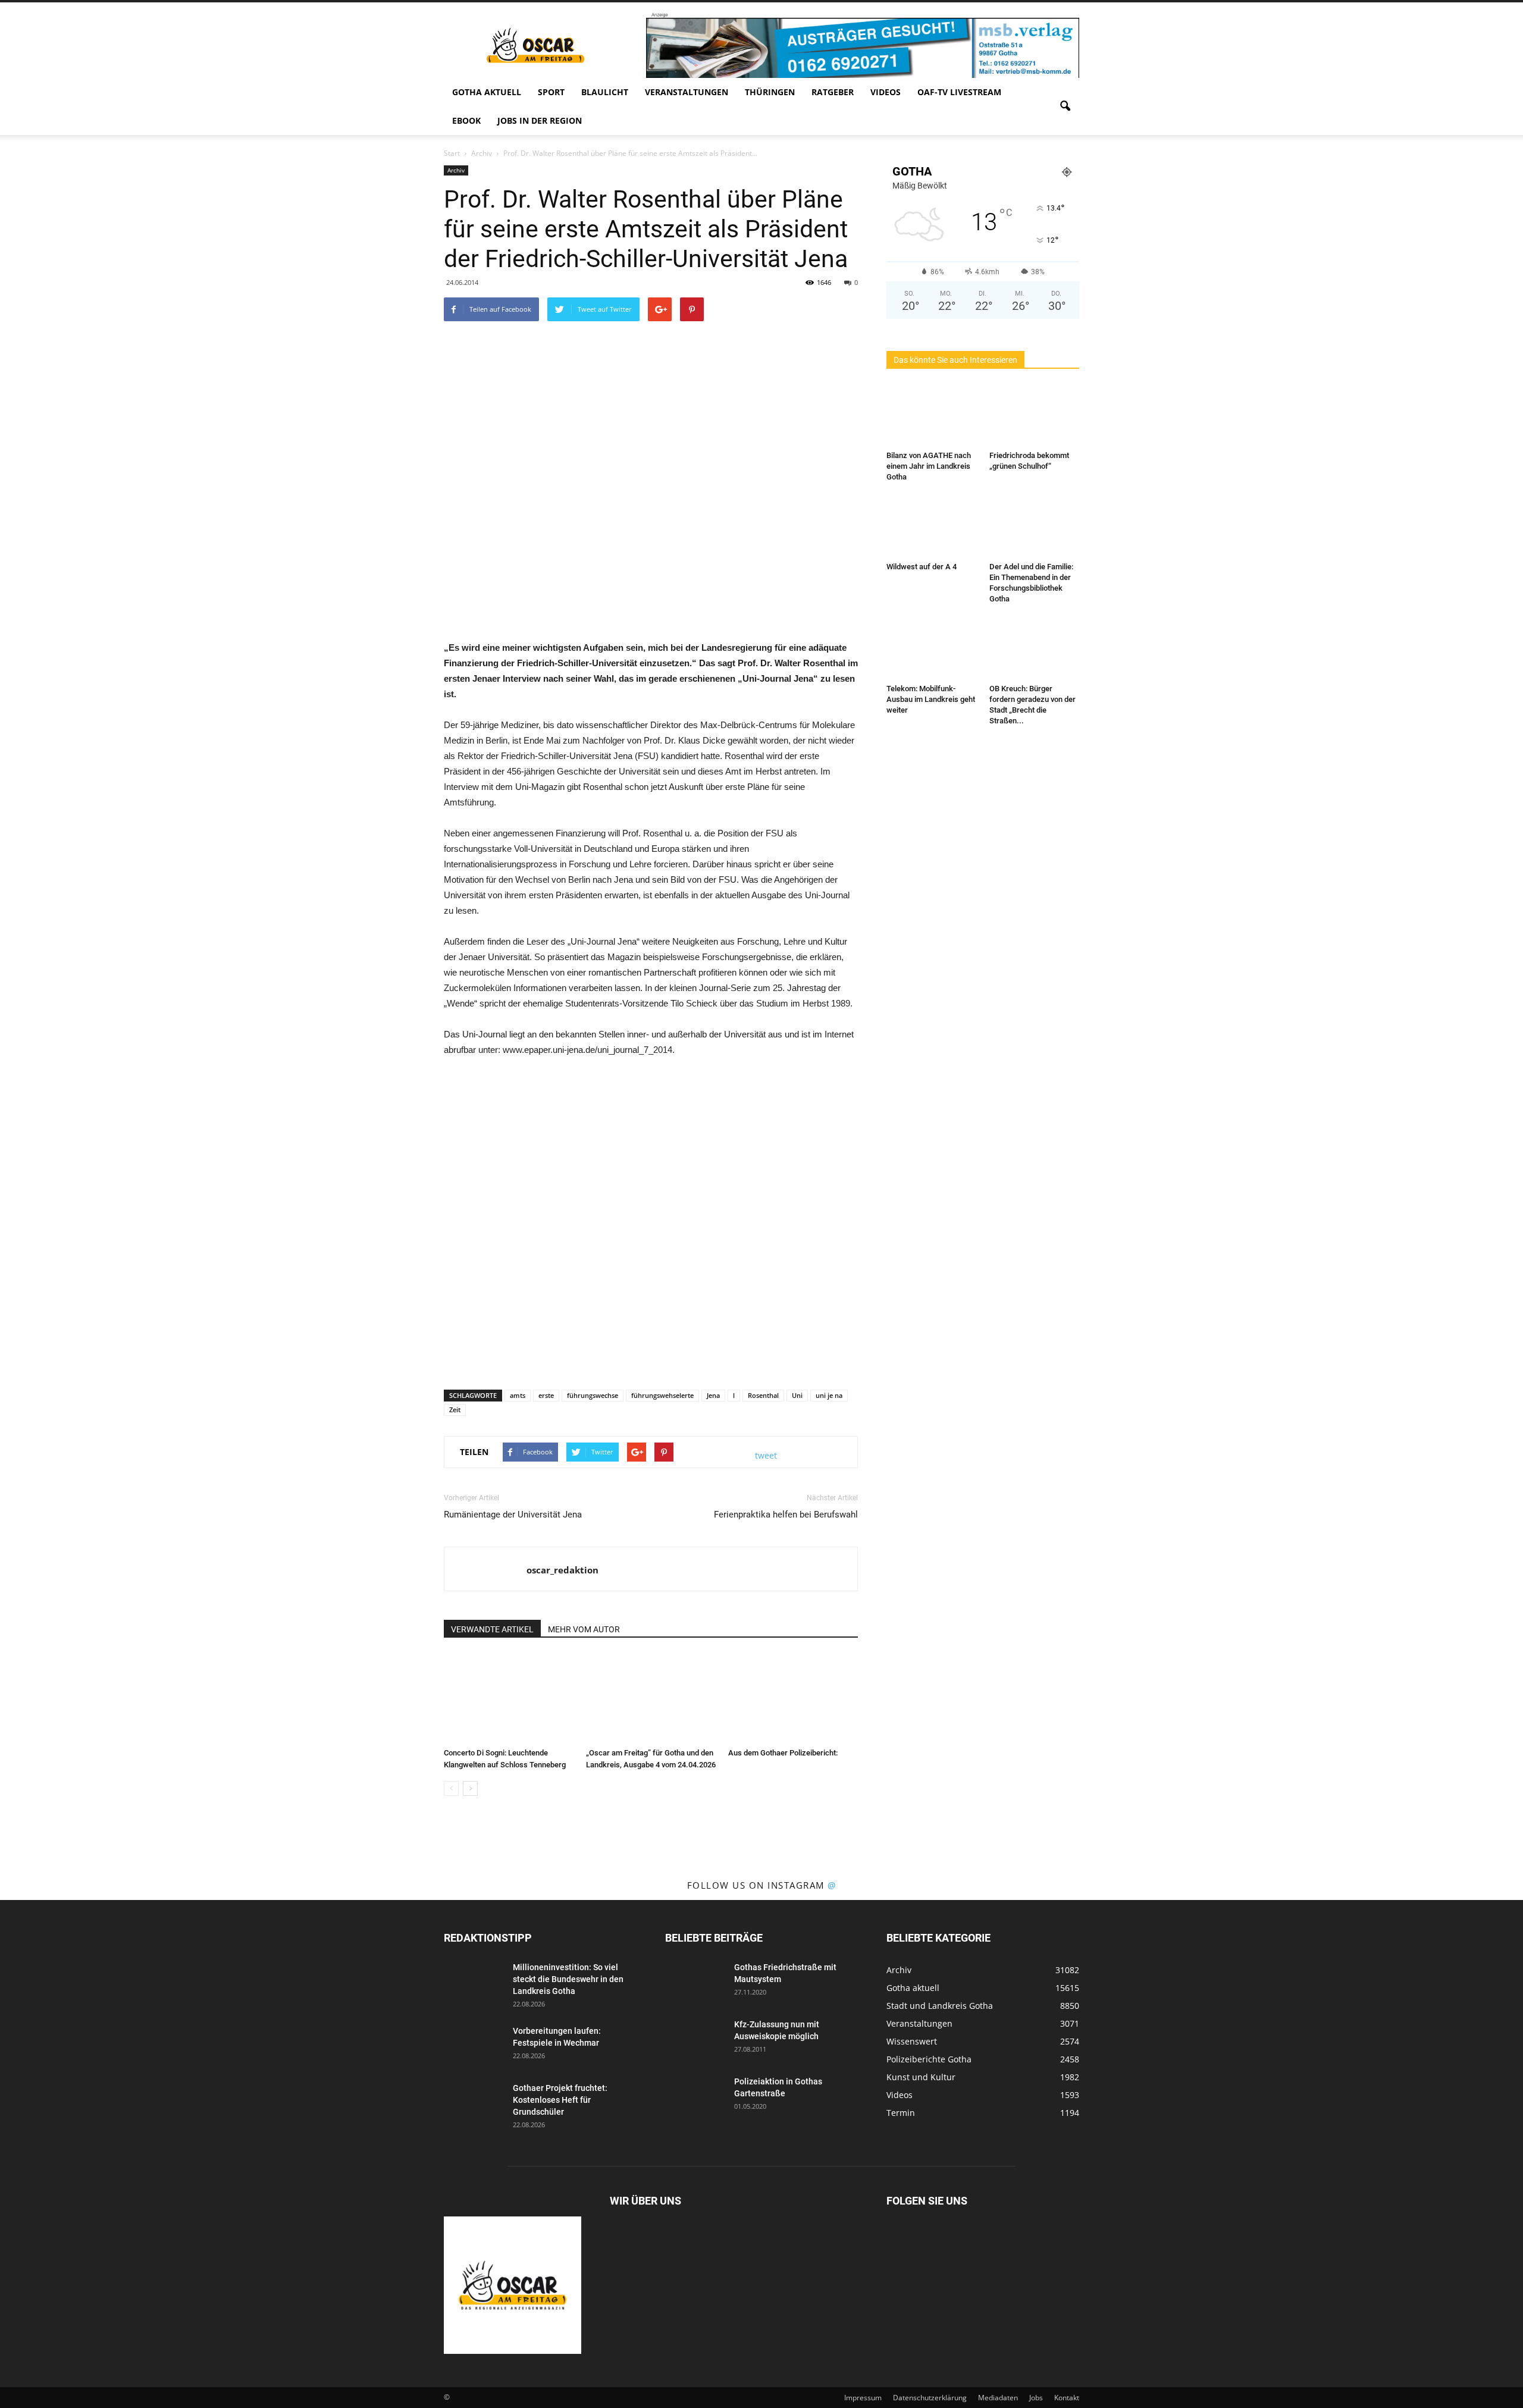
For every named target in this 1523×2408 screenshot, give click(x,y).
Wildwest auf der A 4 (922, 567)
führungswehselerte (662, 1395)
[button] (1065, 106)
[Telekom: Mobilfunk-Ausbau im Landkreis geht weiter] (932, 648)
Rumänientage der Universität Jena (513, 1515)
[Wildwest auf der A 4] (932, 526)
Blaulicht (605, 92)
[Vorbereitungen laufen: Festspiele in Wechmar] (474, 2046)
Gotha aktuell (487, 92)
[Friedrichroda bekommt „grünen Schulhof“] (1035, 415)
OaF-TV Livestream (959, 92)
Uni (797, 1395)
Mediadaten (998, 2398)
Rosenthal (763, 1395)
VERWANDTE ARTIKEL (492, 1629)
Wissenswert (912, 2041)
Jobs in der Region (540, 120)
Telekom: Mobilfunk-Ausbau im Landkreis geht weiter (931, 699)
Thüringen (770, 92)
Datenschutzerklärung (930, 2398)
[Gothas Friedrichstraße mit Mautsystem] (695, 1982)
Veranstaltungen (687, 92)
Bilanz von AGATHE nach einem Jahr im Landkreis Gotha (929, 466)
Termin (901, 2113)
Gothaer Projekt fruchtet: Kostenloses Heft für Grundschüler (560, 2100)
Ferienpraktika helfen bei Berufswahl (786, 1515)
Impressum (863, 2398)
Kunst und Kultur (921, 2077)
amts (518, 1395)
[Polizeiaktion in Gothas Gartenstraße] (695, 2096)
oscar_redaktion (562, 1570)
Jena (713, 1395)
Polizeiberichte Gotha (929, 2059)
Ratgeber (833, 92)
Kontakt (1067, 2398)
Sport (551, 92)
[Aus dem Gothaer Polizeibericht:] (793, 1698)
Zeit (455, 1410)
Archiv (456, 170)
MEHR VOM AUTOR (584, 1629)
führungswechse (593, 1395)
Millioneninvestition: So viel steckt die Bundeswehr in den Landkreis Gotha (568, 1979)
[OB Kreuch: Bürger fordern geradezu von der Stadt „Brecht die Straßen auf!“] (1035, 648)
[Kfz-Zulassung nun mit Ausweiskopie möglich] (695, 2039)
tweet (766, 1455)
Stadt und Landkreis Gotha (940, 2006)
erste (546, 1395)
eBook (466, 120)
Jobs (1036, 2398)
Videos (886, 92)
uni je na (829, 1395)
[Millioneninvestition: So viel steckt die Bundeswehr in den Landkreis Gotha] (474, 1982)
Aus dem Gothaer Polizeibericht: (783, 1753)
